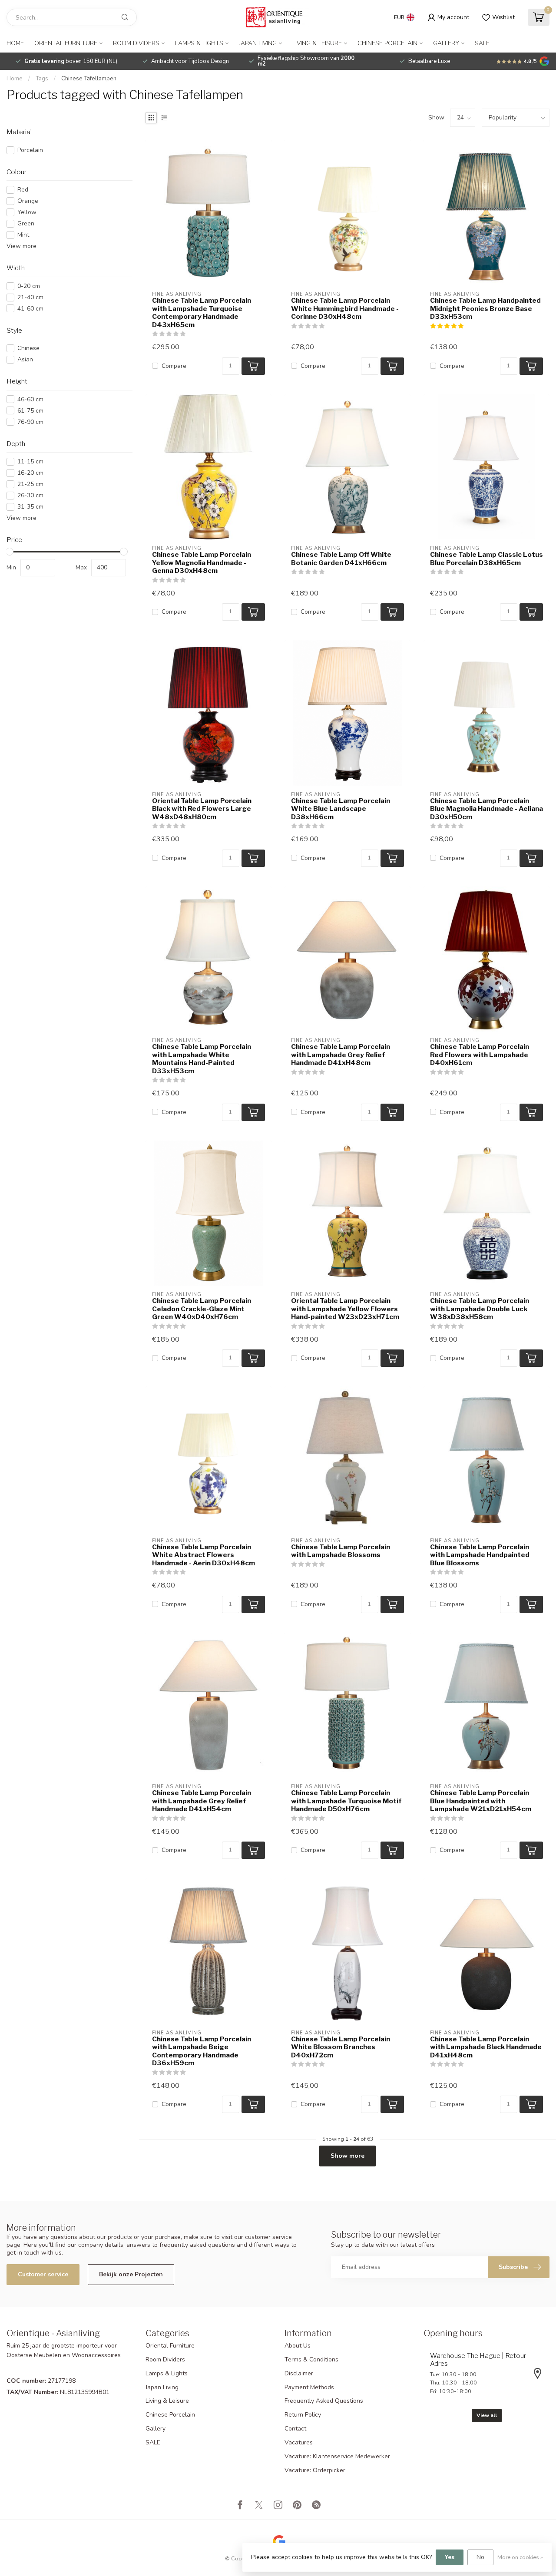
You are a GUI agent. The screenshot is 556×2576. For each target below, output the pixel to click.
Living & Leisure (317, 43)
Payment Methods (309, 2387)
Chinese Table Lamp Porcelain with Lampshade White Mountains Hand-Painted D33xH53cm (202, 1059)
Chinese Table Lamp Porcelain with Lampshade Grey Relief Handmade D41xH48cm (341, 1055)
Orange (28, 201)
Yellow (27, 212)
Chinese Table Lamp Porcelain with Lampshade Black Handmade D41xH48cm (486, 2047)
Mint (23, 235)
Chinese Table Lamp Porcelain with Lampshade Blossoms (341, 1551)
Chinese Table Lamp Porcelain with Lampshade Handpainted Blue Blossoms (480, 1555)
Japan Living (258, 43)
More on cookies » (520, 2557)
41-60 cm (30, 309)
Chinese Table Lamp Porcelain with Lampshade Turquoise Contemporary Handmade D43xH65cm (202, 312)
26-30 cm (30, 495)
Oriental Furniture (66, 43)
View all (487, 2415)
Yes (450, 2557)
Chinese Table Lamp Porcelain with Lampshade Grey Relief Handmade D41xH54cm (202, 1801)
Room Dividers (136, 43)
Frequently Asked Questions (324, 2401)
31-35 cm (30, 507)
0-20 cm (29, 286)
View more (22, 246)
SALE (482, 43)
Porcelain (30, 150)
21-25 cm (30, 484)
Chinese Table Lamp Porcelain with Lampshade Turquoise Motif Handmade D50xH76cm (346, 1801)
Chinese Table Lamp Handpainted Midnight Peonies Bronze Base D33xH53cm (485, 309)
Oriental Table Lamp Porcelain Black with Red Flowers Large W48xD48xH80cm (202, 809)
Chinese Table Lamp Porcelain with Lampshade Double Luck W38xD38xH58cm (480, 1309)
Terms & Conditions (311, 2359)
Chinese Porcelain (387, 43)
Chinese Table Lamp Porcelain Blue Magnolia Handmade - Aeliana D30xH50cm (486, 809)
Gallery (446, 43)
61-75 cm (30, 411)
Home (15, 43)
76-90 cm (30, 422)
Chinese (28, 348)
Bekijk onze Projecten (131, 2274)
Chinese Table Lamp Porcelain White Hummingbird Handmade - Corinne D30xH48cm (345, 309)
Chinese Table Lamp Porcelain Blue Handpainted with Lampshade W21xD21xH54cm (481, 1801)
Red (23, 190)
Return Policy (303, 2415)
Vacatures (299, 2442)
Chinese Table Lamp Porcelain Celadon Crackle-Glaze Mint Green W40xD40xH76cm (202, 1309)
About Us (298, 2346)
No (480, 2557)
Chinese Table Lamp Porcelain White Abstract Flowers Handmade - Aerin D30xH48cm (204, 1555)
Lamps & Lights (199, 43)
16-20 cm (30, 473)
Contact (295, 2429)
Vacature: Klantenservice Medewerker (337, 2456)
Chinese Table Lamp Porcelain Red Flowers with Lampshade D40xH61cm (480, 1055)
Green (26, 223)
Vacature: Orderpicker (315, 2470)
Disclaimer (299, 2373)
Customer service (43, 2274)
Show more (347, 2156)
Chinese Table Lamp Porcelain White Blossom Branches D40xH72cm (341, 2047)
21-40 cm (30, 297)
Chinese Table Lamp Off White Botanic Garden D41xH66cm (341, 559)
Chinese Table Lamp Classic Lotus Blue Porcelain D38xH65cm (486, 559)
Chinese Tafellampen (89, 79)
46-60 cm (30, 399)
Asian (25, 359)
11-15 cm (30, 461)
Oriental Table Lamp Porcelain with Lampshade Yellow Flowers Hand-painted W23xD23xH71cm (345, 1309)
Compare (174, 366)
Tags (42, 79)
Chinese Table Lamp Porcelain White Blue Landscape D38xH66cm (341, 809)
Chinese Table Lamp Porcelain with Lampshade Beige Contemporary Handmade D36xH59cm (202, 2051)
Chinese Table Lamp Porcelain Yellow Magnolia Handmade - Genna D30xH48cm (202, 563)
